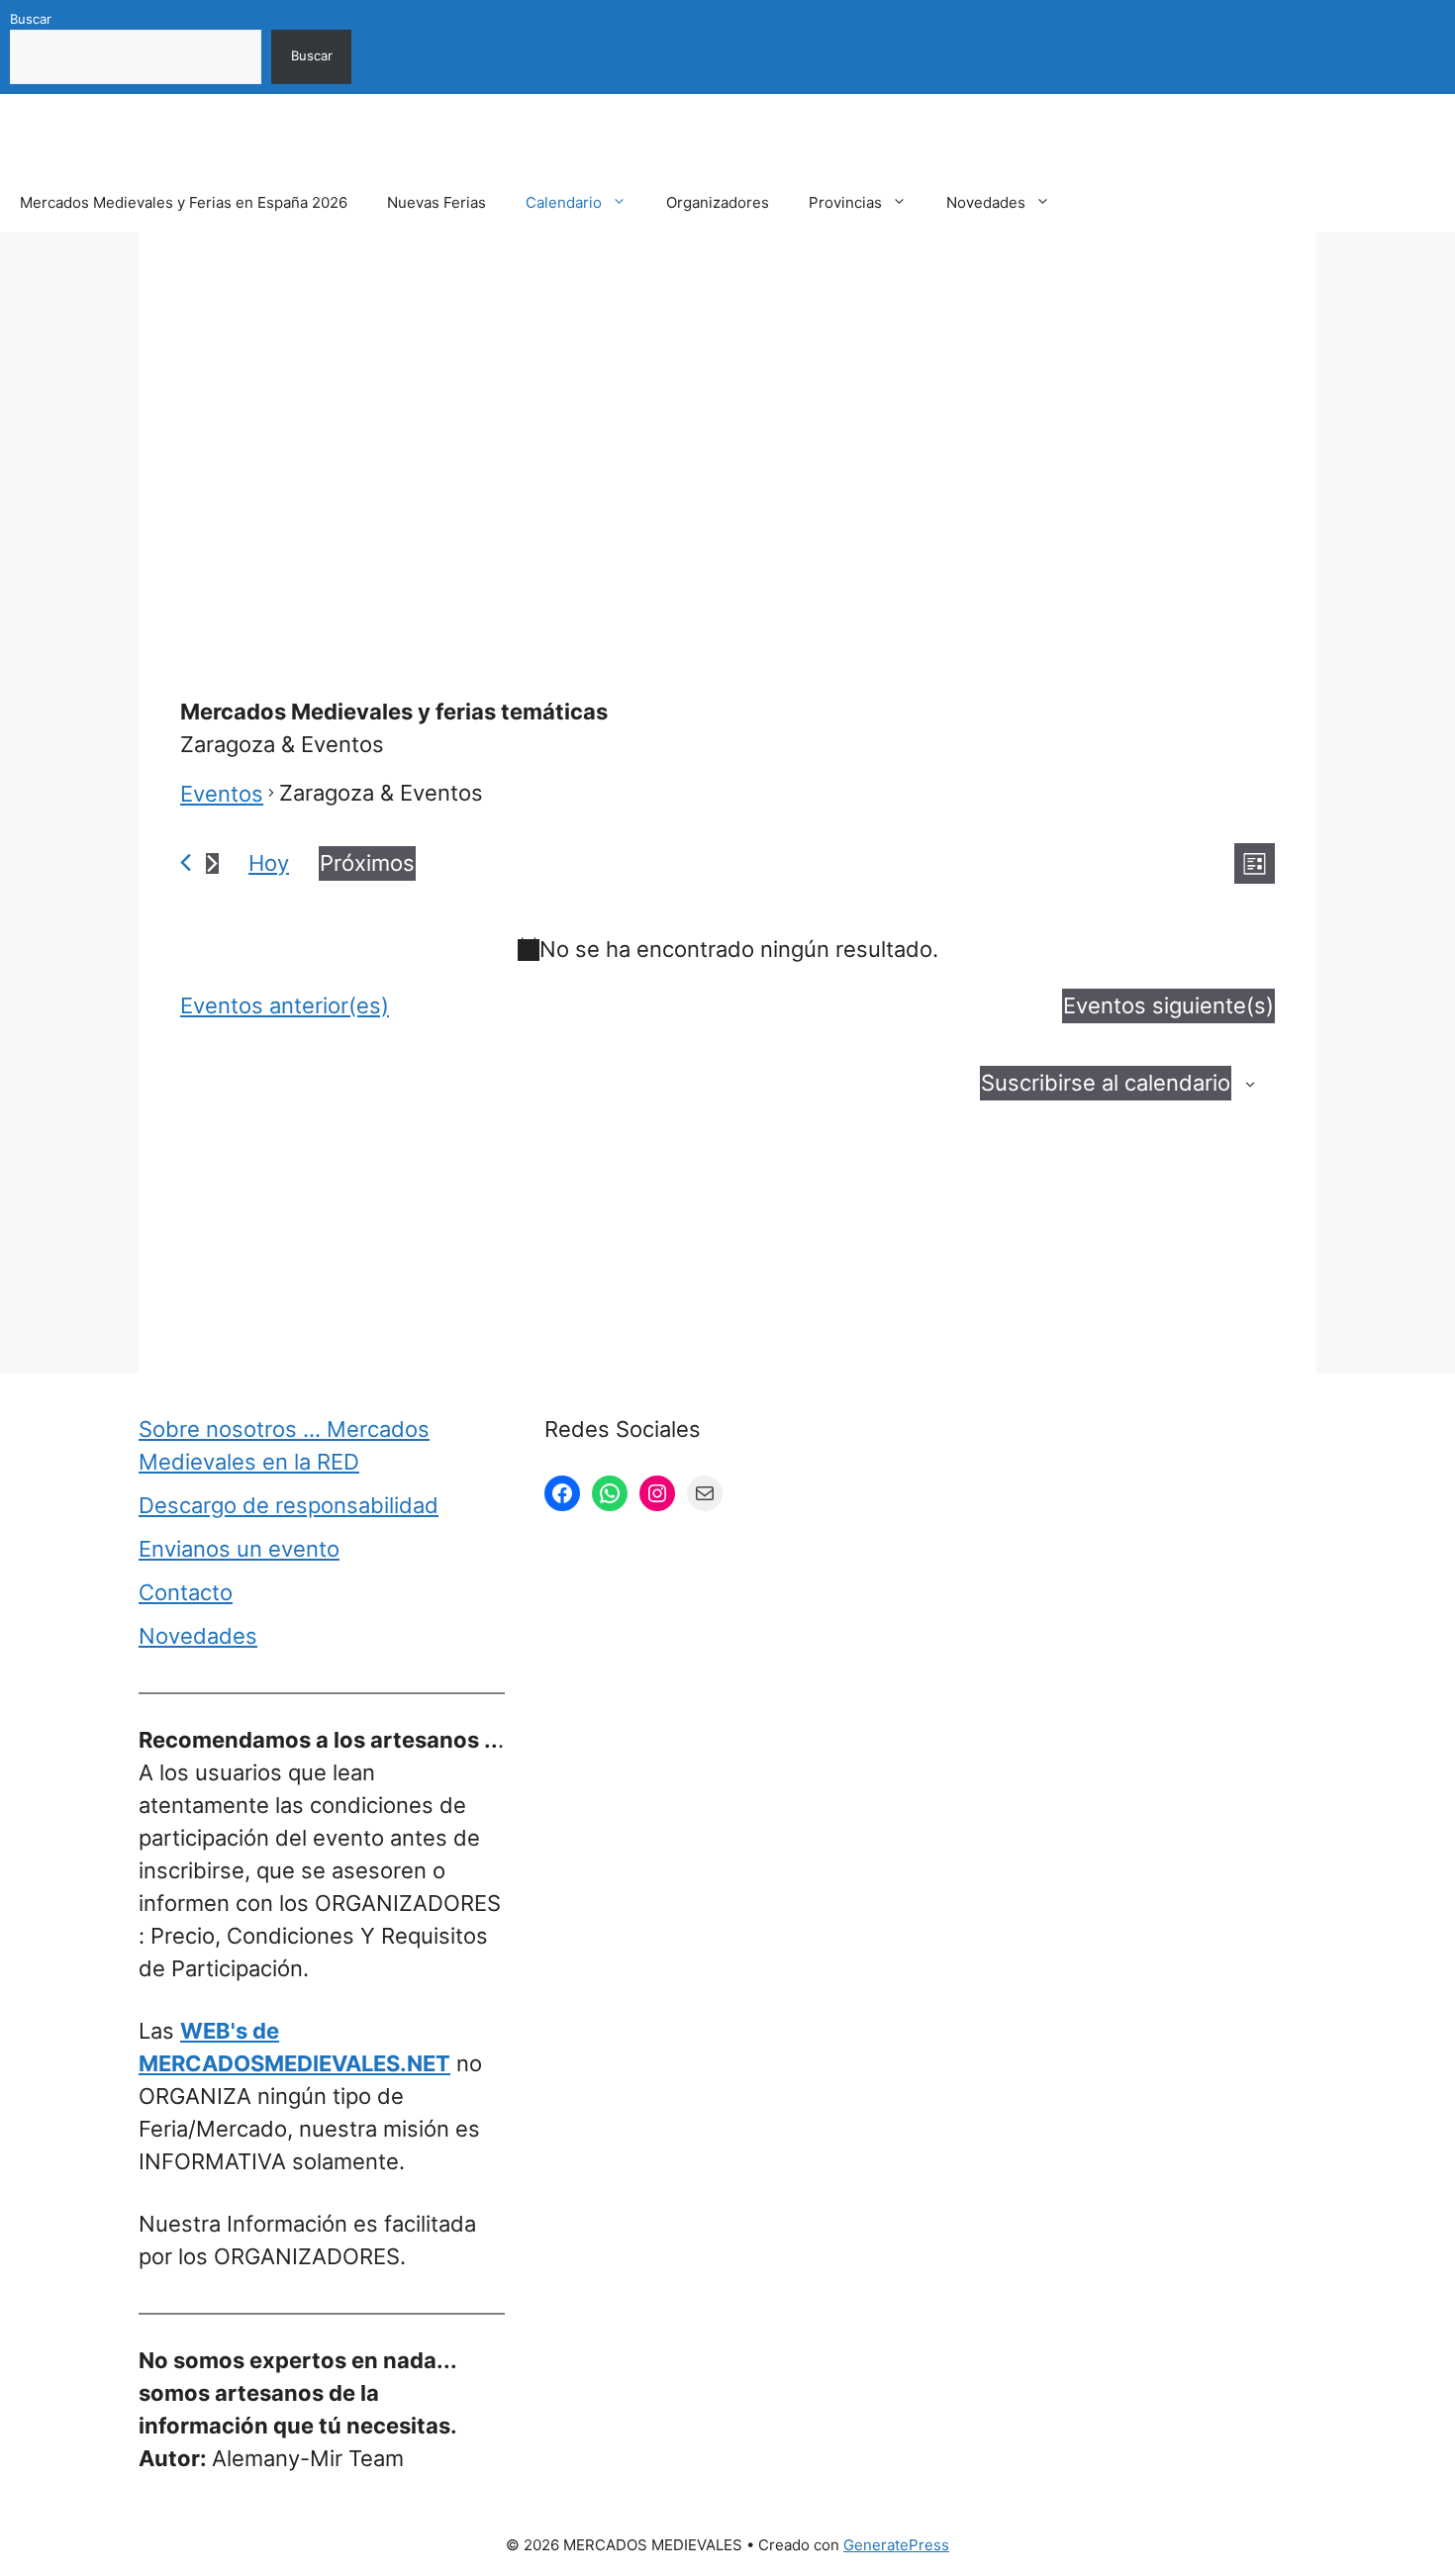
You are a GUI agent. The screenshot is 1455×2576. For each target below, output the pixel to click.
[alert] (727, 950)
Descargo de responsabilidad (289, 1505)
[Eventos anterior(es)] (186, 862)
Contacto (186, 1592)
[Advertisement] (727, 419)
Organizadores (718, 202)
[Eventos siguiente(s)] (212, 863)
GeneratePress (896, 2545)
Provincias (845, 202)
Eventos (222, 794)
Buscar (31, 19)
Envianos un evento (239, 1549)
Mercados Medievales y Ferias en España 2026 (184, 202)
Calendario (564, 202)
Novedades (986, 202)
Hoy (269, 863)
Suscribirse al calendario (1106, 1083)
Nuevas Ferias (436, 202)
